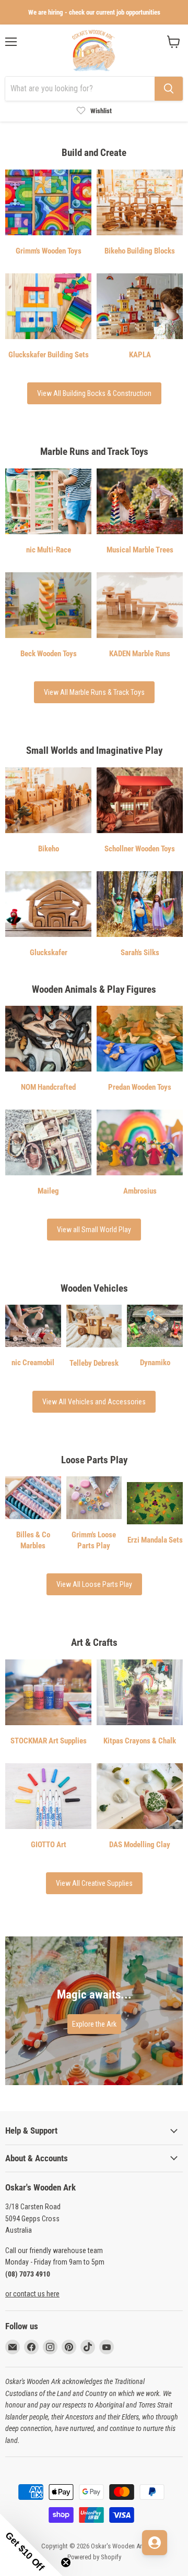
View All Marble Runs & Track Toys (94, 692)
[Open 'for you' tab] (155, 2543)
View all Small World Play (94, 1230)
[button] (31, 2545)
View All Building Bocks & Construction (94, 393)
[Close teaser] (66, 2562)
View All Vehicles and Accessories (94, 1402)
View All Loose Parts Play (94, 1584)
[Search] (169, 89)
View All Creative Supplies (94, 1883)
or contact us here (32, 2294)
